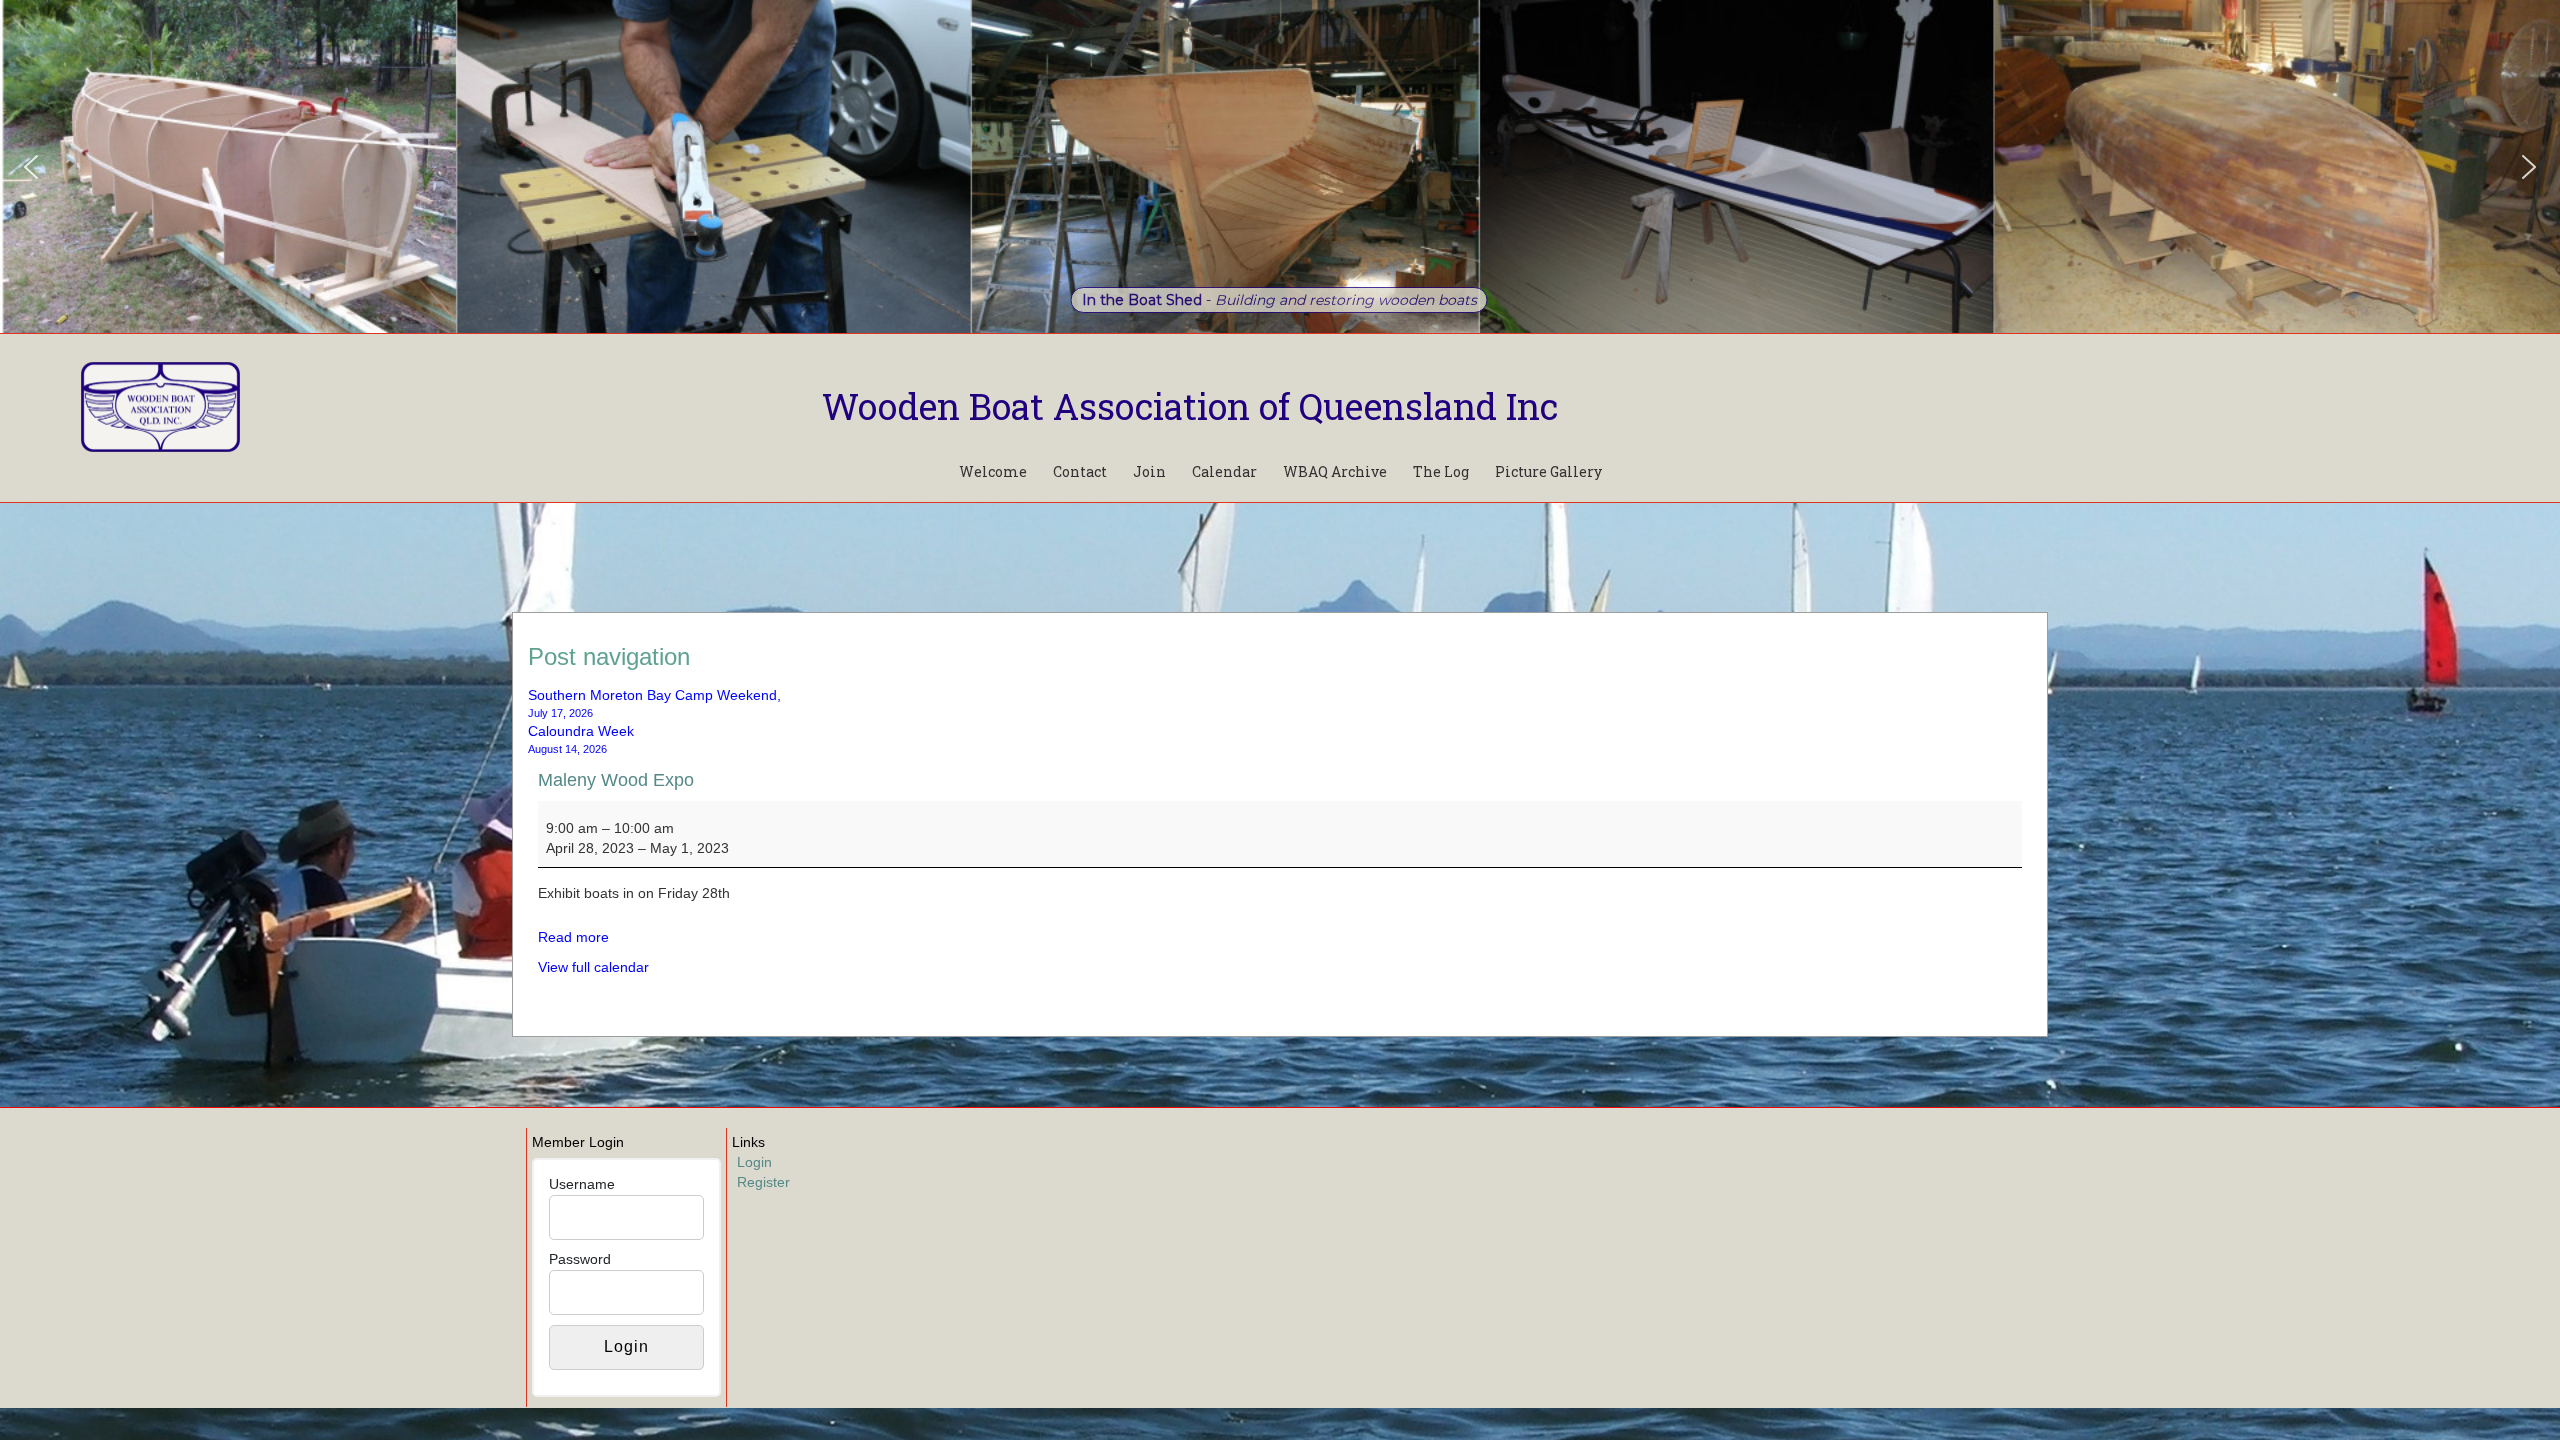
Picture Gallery (1548, 471)
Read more (573, 937)
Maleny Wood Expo (616, 780)
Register (763, 1182)
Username (582, 1184)
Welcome (993, 471)
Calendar (1224, 471)
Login (754, 1162)
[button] (31, 167)
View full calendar (593, 967)
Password (580, 1259)
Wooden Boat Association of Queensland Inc (1190, 406)
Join (1149, 471)
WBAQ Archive (1335, 471)
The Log (1441, 471)
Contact (1080, 471)
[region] (1280, 166)
